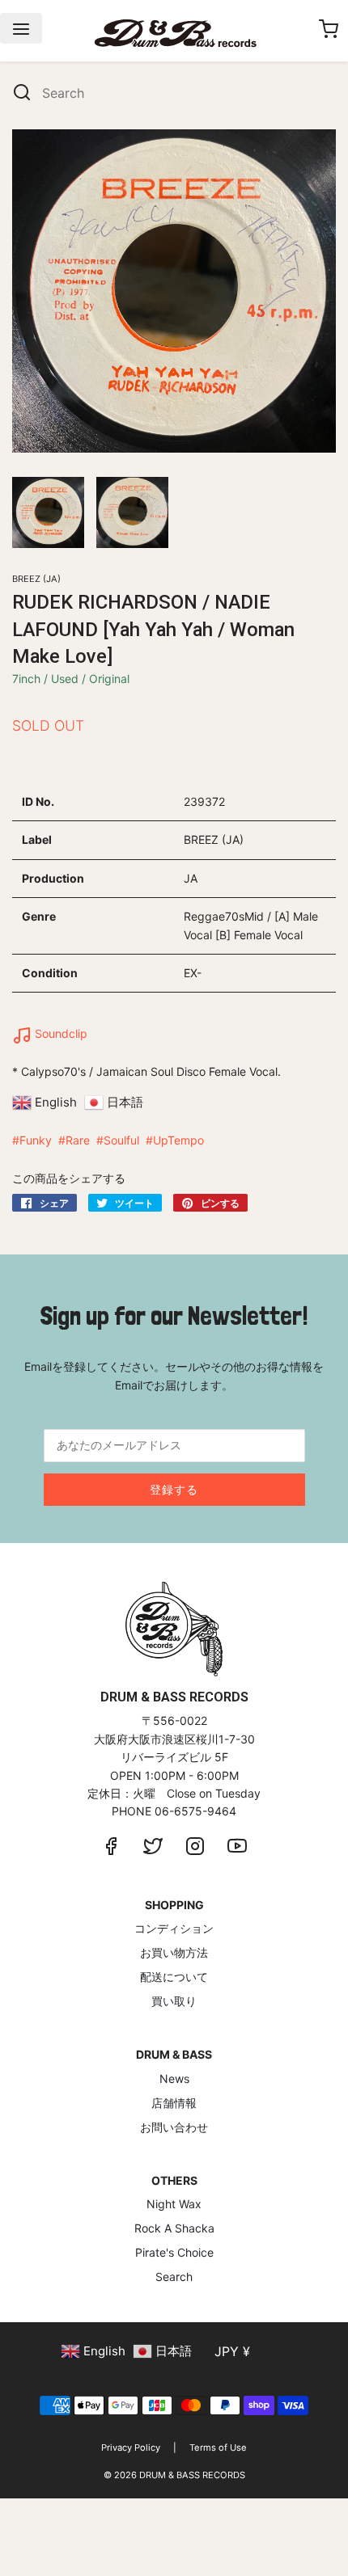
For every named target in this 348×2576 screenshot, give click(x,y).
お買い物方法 (174, 1952)
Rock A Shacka (174, 2228)
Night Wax (174, 2204)
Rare (78, 1140)
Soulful (121, 1140)
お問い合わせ (174, 2127)
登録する (174, 1489)
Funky (36, 1140)
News (174, 2079)
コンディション (174, 1928)
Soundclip (59, 1033)
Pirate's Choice (174, 2252)
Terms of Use (218, 2447)
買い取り (174, 2001)
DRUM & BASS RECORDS (192, 2475)
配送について (174, 1977)
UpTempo (178, 1140)
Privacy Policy (131, 2447)
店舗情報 (174, 2103)
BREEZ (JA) (36, 579)
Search (174, 2277)
